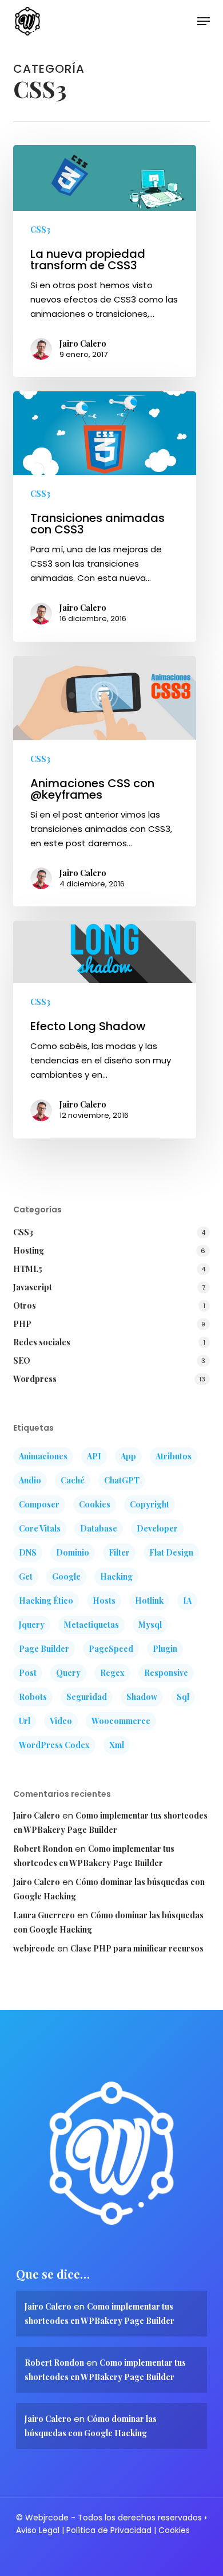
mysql (150, 1625)
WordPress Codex (54, 1745)
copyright (150, 1504)
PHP (22, 1324)
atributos (174, 1456)
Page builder (44, 1649)
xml (117, 1745)
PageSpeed (111, 1649)
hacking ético (46, 1601)
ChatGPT (122, 1480)
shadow (142, 1697)
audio (30, 1480)
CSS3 (40, 229)
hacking (116, 1576)
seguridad (87, 1697)
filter (119, 1552)
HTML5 (28, 1269)
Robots (33, 1697)
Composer (39, 1504)
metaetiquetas (91, 1625)
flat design (171, 1552)
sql (183, 1697)
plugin (165, 1649)
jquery (32, 1625)
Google (66, 1576)
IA (187, 1601)
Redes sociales (42, 1342)
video (61, 1721)
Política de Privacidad (109, 2530)
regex (112, 1673)
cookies (95, 1504)
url (25, 1721)
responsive (166, 1673)
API (94, 1456)
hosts (104, 1601)
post (28, 1673)
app (128, 1456)
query (68, 1673)
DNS (28, 1552)
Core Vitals (40, 1528)
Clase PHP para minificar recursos (137, 1948)
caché (73, 1480)
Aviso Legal (38, 2530)
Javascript (33, 1287)
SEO (22, 1360)
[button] (204, 21)
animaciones (43, 1456)
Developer (157, 1528)
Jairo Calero (83, 343)
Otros (25, 1305)
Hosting (29, 1250)
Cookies (174, 2530)
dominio (73, 1552)
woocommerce (121, 1721)
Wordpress (35, 1379)
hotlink (149, 1601)
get (26, 1576)
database (99, 1528)
